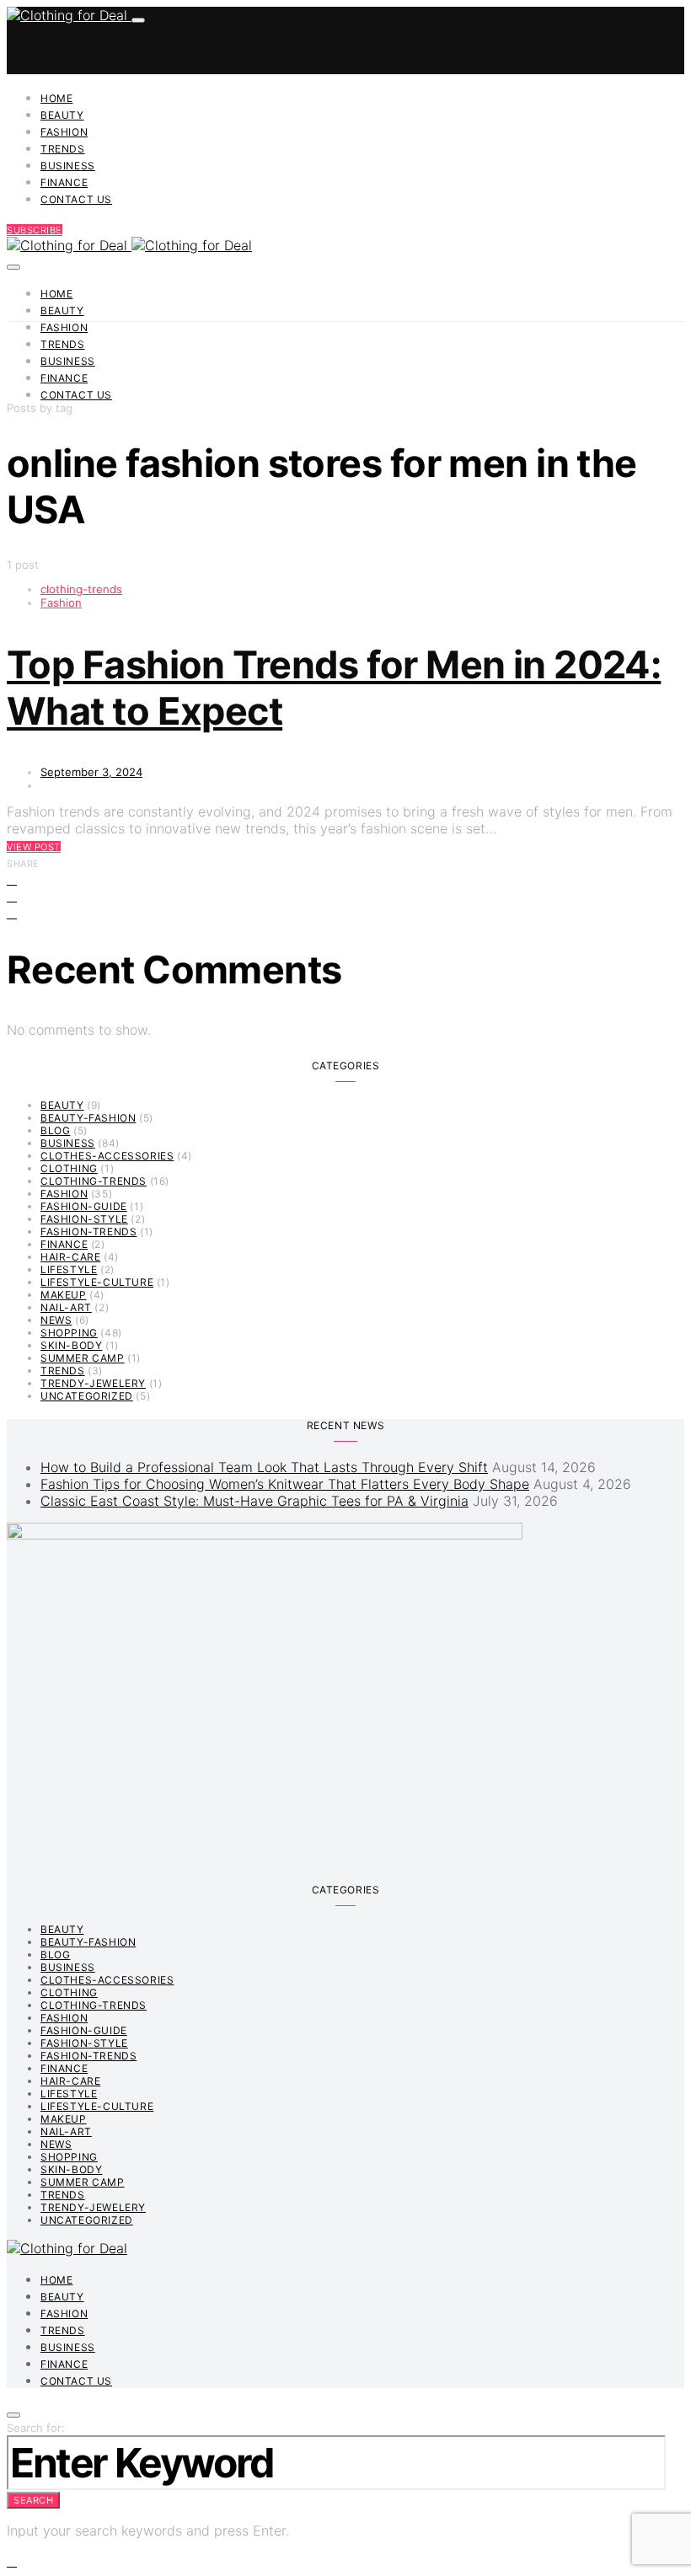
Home (56, 98)
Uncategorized (87, 1396)
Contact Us (76, 199)
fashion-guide (84, 1206)
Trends (63, 149)
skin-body (71, 1345)
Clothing (69, 1168)
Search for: (36, 2428)
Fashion (64, 132)
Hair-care (70, 1257)
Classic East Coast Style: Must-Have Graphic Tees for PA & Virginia (254, 1501)
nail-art (66, 1307)
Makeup (64, 1295)
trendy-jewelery (93, 1383)
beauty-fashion (88, 1118)
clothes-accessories (107, 1156)
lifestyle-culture (97, 1282)
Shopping (69, 1333)
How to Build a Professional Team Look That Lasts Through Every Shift (264, 1467)
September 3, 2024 (91, 772)
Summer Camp (83, 1358)
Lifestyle (69, 1269)
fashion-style (84, 1219)
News (56, 1320)
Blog (55, 1130)
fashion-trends (88, 1232)
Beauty (62, 115)
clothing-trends (81, 589)
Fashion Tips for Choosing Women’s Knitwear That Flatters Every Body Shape (285, 1484)
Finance (64, 182)
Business (68, 166)
